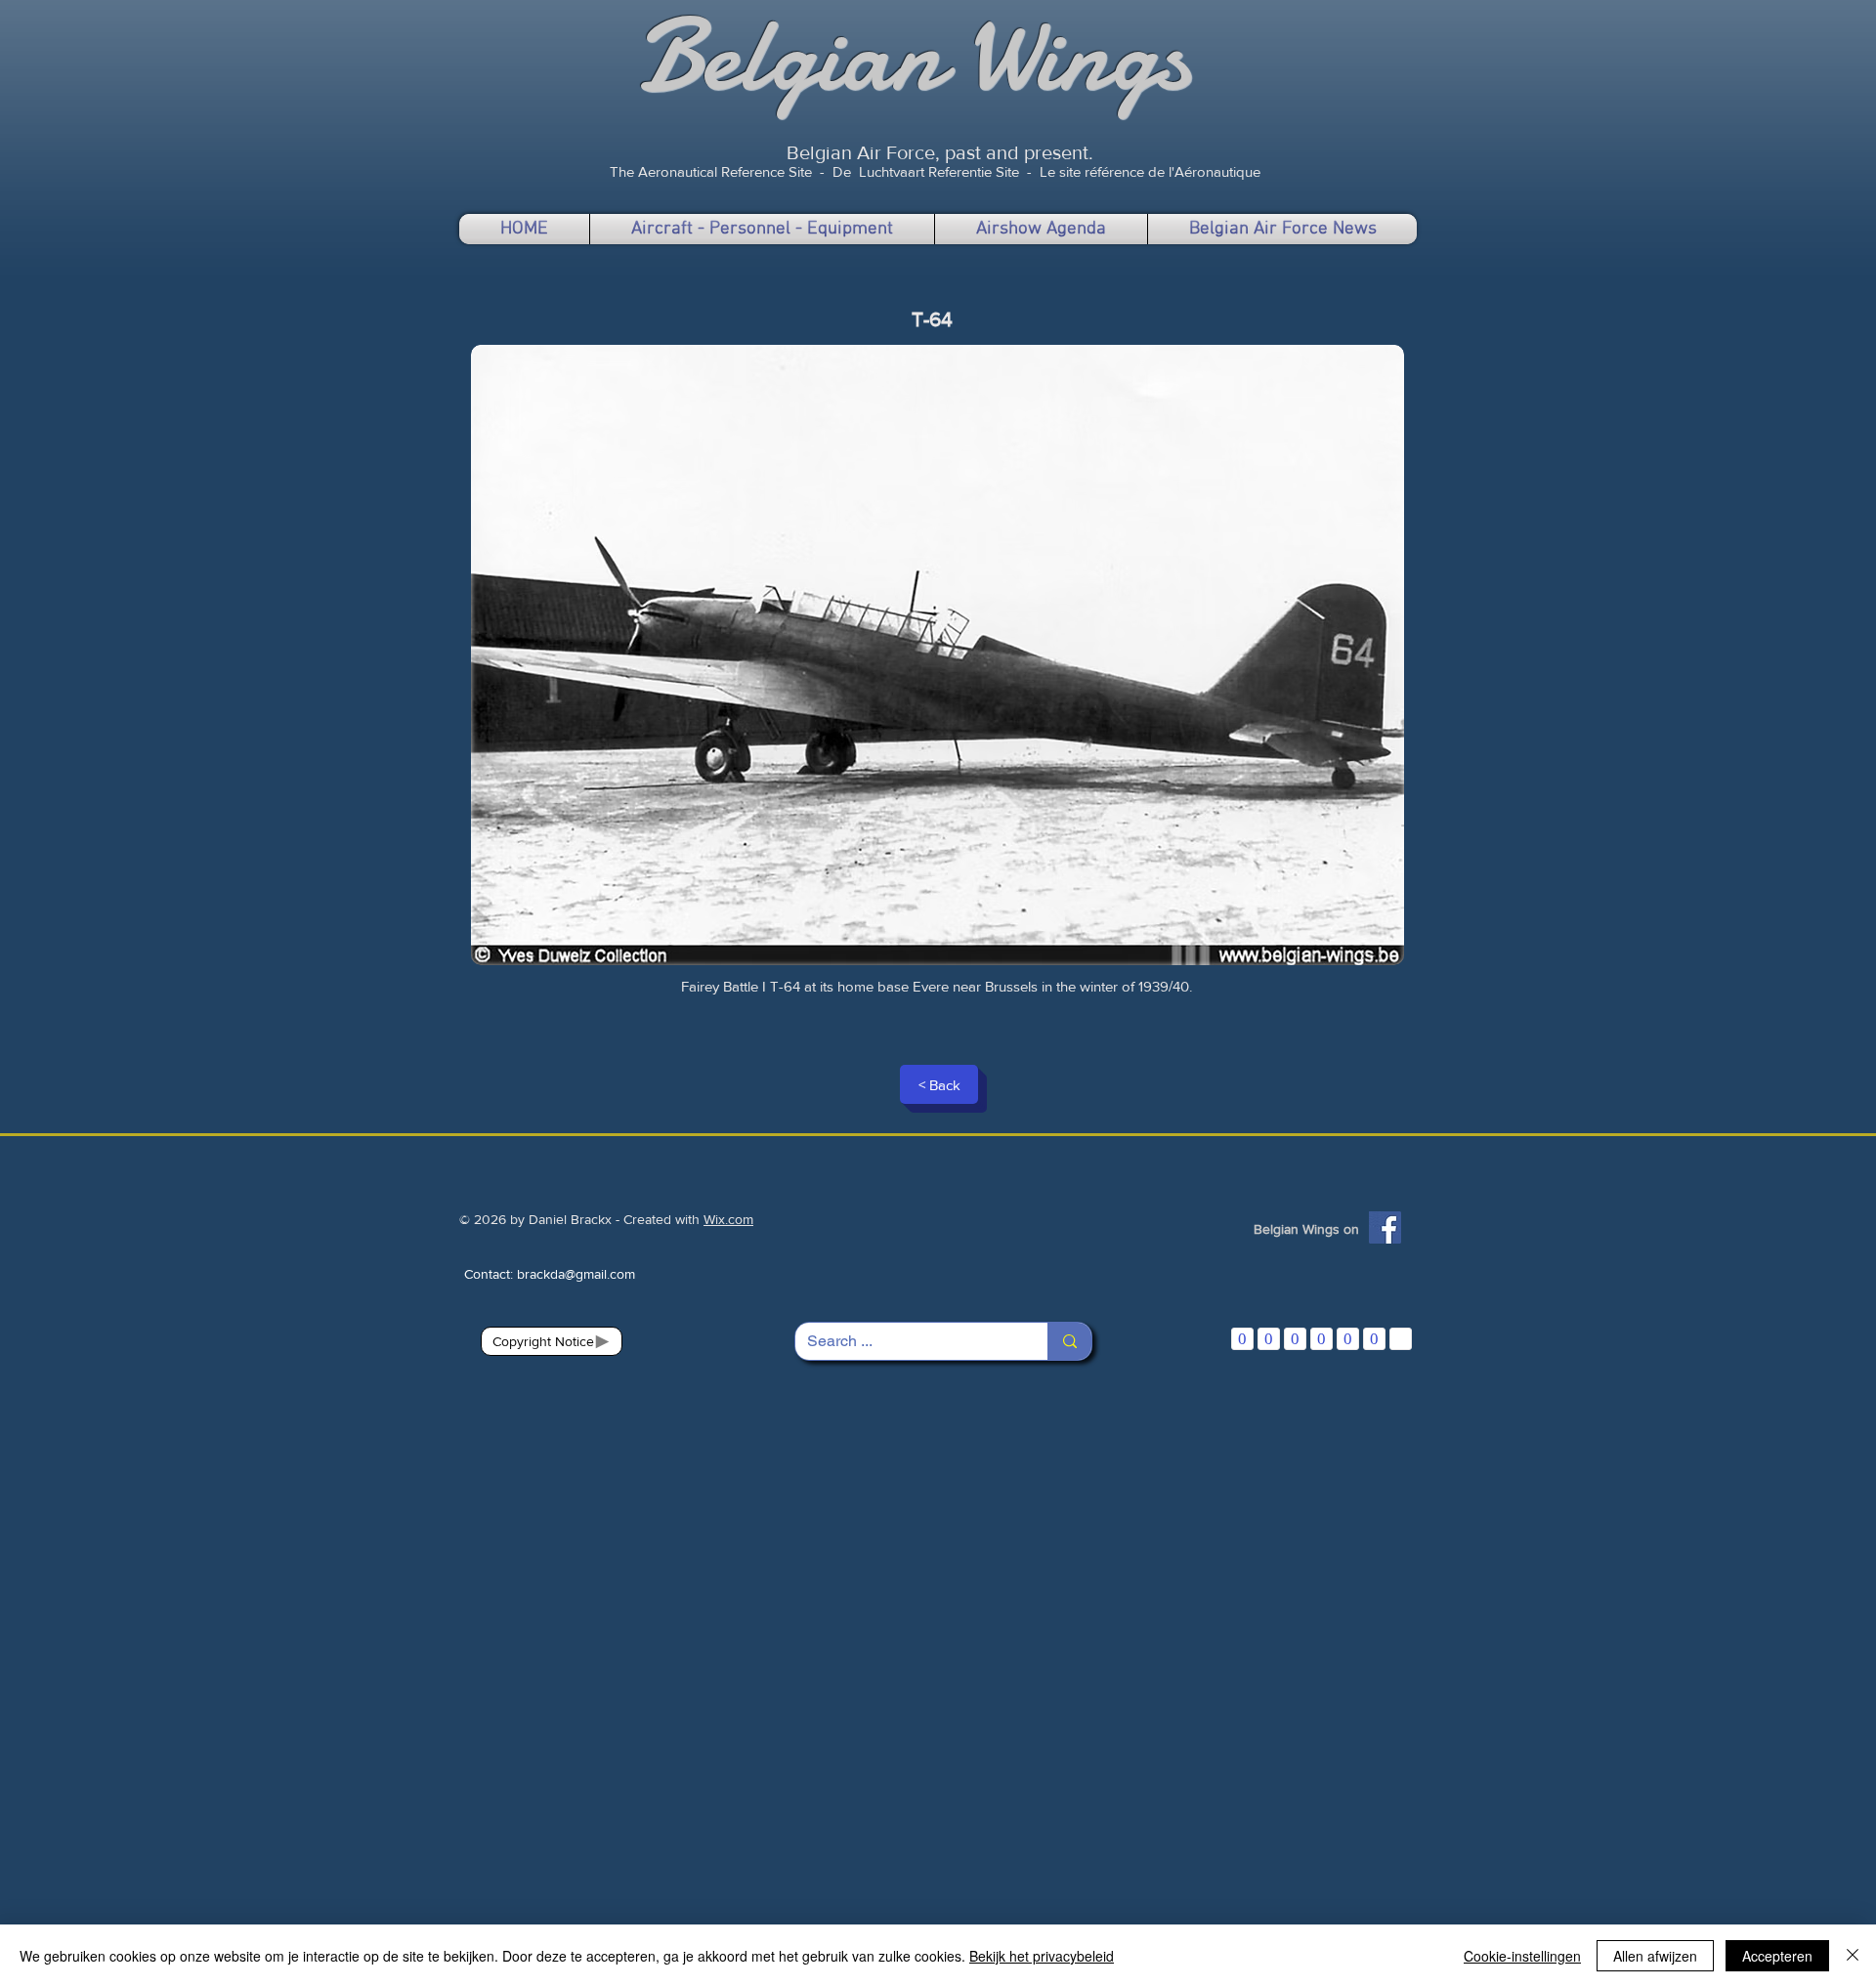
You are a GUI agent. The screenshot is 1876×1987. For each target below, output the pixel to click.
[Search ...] (1069, 1341)
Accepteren (1777, 1956)
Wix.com (728, 1219)
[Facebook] (1385, 1227)
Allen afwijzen (1655, 1956)
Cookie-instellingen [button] (1522, 1956)
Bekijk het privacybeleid (1042, 1956)
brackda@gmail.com (576, 1274)
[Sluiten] (1853, 1956)
